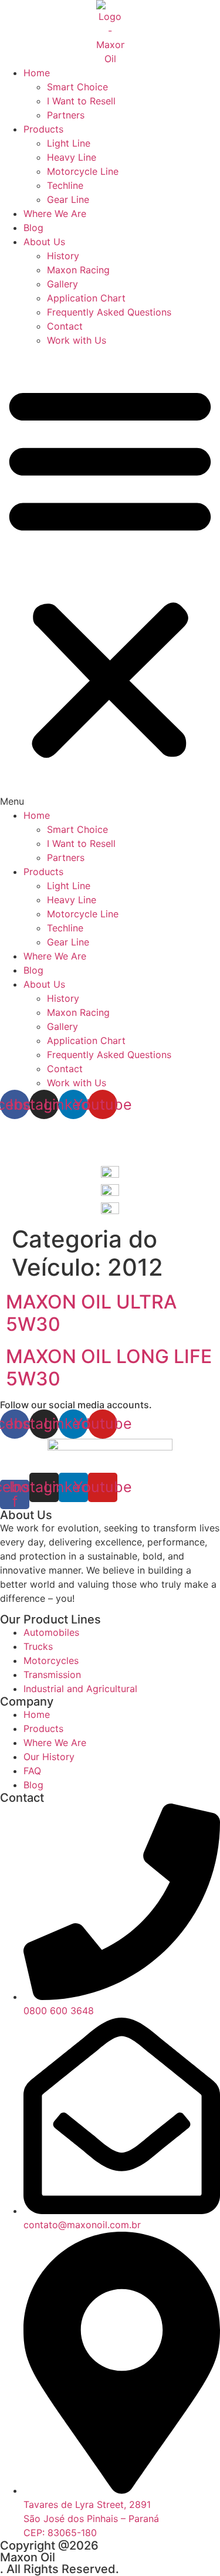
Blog (33, 228)
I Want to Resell (81, 101)
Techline (65, 185)
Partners (66, 115)
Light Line (69, 143)
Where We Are (55, 213)
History (63, 256)
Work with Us (77, 340)
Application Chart (86, 298)
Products (43, 129)
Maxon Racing (78, 270)
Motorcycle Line (83, 171)
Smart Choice (77, 87)
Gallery (62, 284)
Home (37, 73)
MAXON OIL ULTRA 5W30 (91, 1313)
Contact (65, 326)
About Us (44, 242)
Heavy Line (72, 157)
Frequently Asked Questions (109, 312)
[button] (110, 578)
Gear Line (68, 199)
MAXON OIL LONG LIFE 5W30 (109, 1367)
